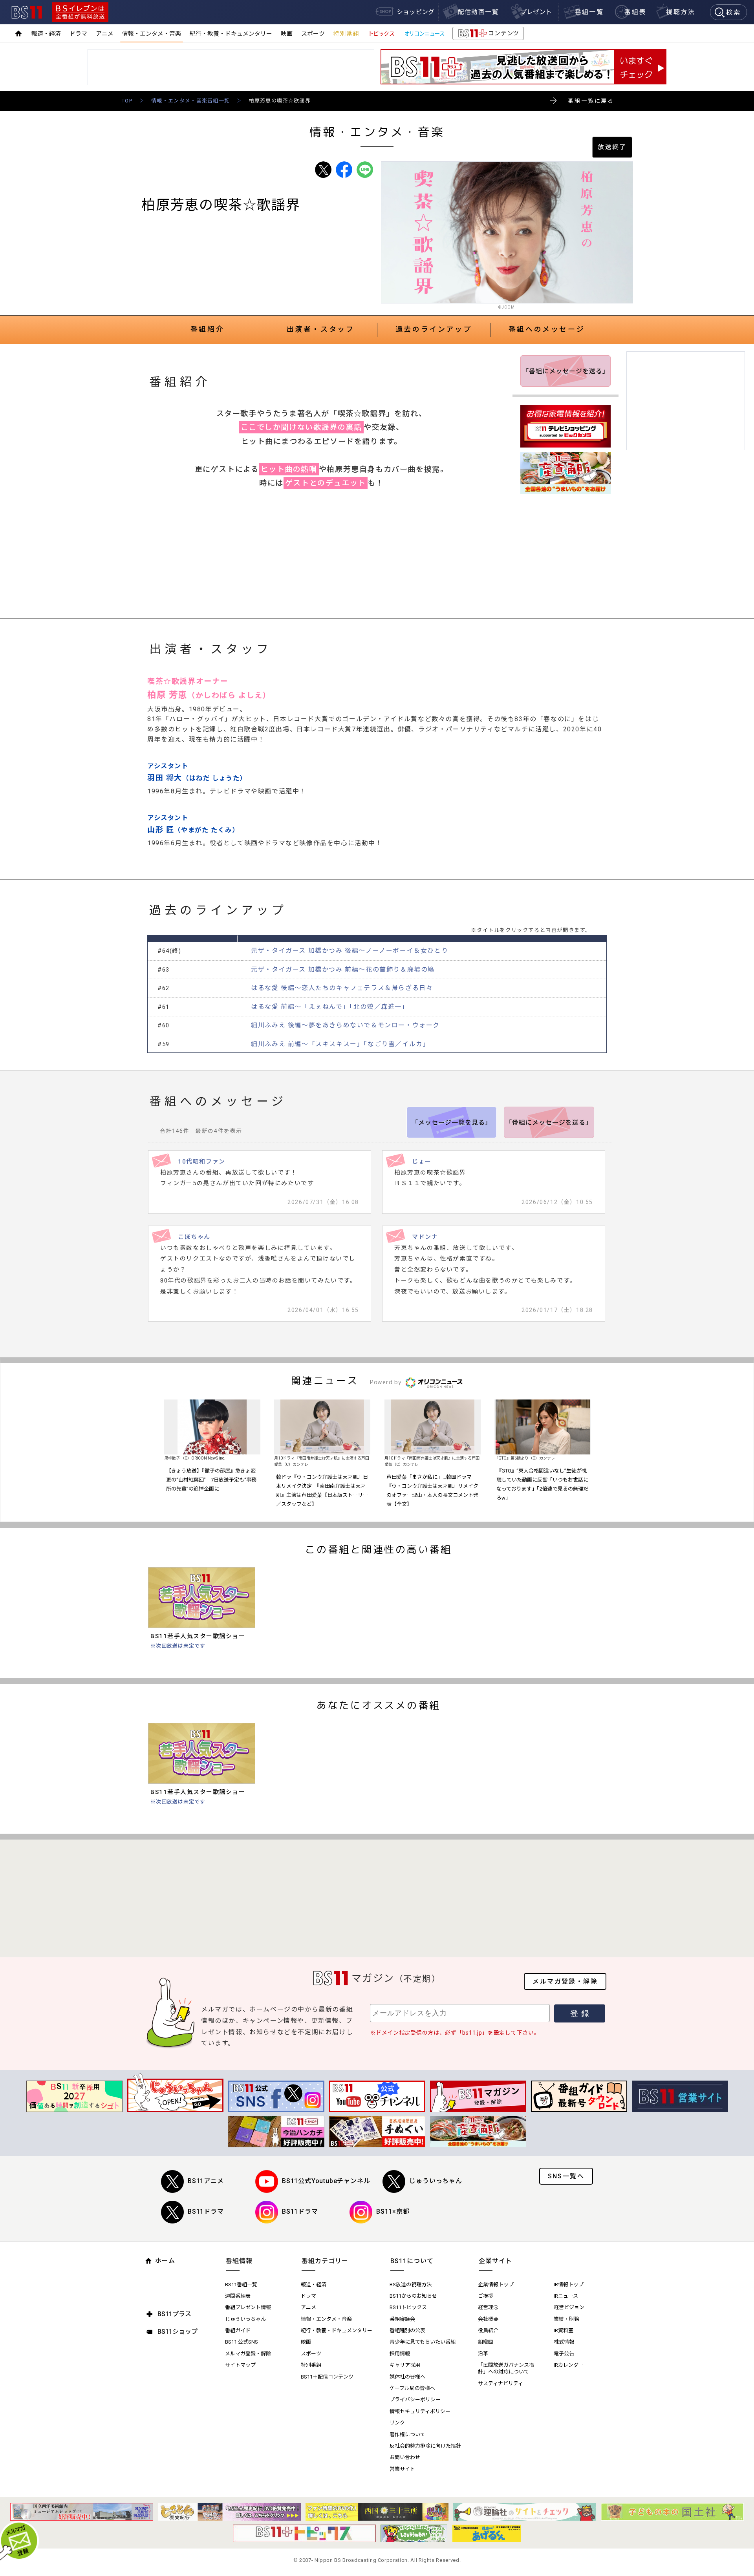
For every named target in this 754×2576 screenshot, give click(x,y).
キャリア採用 (405, 2365)
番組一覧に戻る (591, 101)
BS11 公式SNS (242, 2342)
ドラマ (78, 34)
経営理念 (488, 2307)
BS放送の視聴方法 (411, 2285)
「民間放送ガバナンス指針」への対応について (506, 2368)
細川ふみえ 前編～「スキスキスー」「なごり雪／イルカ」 (340, 1044)
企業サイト (495, 2261)
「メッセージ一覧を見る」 (452, 1123)
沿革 (483, 2354)
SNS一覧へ (566, 2176)
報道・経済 (46, 34)
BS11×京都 (393, 2212)
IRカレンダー (569, 2365)
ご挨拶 (486, 2296)
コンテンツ (488, 35)
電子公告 (564, 2354)
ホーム (165, 2261)
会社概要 (488, 2319)
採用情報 (400, 2354)
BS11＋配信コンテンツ (327, 2377)
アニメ (105, 34)
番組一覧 (589, 12)
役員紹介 (488, 2330)
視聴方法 (681, 12)
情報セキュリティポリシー (420, 2411)
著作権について (407, 2434)
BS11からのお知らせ (413, 2296)
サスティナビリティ (501, 2383)
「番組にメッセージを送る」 (566, 371)
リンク (397, 2423)
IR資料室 (564, 2330)
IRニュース (566, 2296)
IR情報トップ (569, 2285)
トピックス (381, 34)
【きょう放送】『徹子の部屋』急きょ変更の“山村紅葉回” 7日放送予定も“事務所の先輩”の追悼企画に (211, 1480)
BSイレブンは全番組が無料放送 (80, 12)
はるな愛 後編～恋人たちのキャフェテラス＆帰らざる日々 (342, 988)
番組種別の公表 (407, 2330)
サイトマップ (240, 2365)
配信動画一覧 (478, 12)
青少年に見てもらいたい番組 (423, 2342)
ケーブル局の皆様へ (412, 2388)
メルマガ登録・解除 (565, 1981)
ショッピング (415, 12)
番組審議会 (402, 2319)
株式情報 (564, 2342)
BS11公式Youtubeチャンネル (326, 2181)
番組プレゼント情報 (248, 2307)
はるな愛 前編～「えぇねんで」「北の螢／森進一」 (330, 1007)
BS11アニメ (206, 2181)
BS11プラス (174, 2314)
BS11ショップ (178, 2332)
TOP (127, 101)
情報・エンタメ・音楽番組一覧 (190, 101)
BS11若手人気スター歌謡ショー (198, 1636)
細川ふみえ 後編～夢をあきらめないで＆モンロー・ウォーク (345, 1025)
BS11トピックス (408, 2307)
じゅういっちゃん (436, 2181)
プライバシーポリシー (415, 2400)
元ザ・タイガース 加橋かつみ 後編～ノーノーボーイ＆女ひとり (350, 951)
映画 (287, 34)
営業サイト (402, 2469)
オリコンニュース (425, 34)
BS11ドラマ (206, 2212)
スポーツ (313, 34)
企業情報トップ (496, 2285)
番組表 (635, 12)
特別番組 (346, 34)
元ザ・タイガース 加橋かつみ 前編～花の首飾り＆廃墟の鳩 (343, 969)
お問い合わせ (405, 2457)
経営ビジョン (569, 2307)
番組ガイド (238, 2330)
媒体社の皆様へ (407, 2377)
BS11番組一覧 (241, 2285)
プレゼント (536, 12)
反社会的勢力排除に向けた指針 (425, 2446)
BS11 (27, 12)
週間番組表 (238, 2296)
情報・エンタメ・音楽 (152, 34)
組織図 (486, 2342)
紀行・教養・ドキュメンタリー (231, 34)
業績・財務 (566, 2319)
